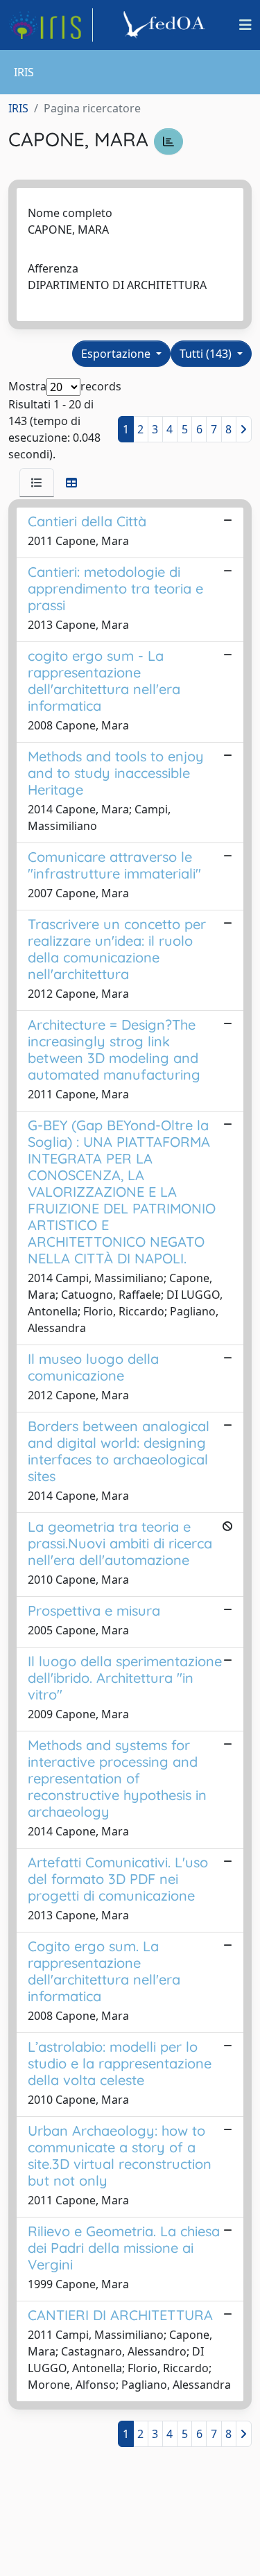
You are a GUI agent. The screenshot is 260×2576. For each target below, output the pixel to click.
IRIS (18, 108)
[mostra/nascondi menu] (245, 25)
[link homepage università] (166, 25)
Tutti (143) (207, 354)
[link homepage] (51, 25)
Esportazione (117, 354)
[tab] (37, 483)
